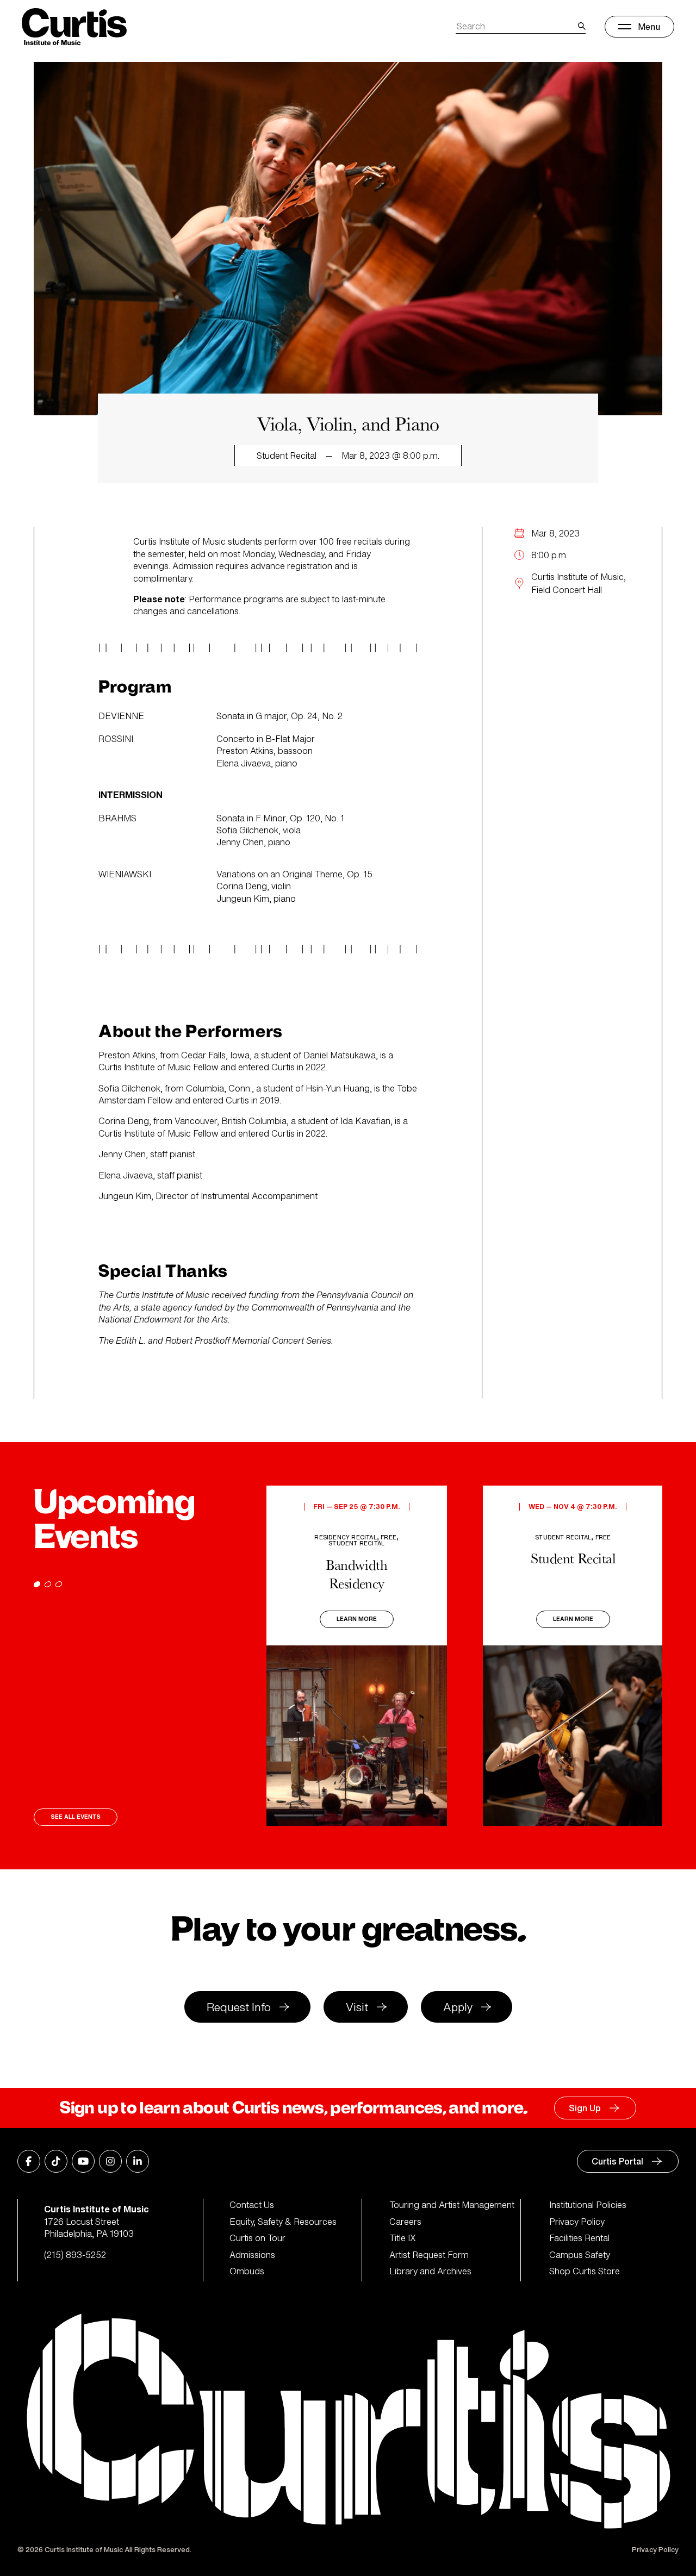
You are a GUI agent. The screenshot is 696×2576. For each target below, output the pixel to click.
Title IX (403, 2238)
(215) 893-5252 (75, 2255)
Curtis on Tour (257, 2238)
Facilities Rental (579, 2238)
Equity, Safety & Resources (283, 2222)
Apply (458, 2007)
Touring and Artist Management (452, 2205)
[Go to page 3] (59, 1584)
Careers (405, 2222)
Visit (357, 2007)
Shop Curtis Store (585, 2271)
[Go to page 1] (37, 1584)
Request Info (239, 2007)
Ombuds (247, 2271)
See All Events (76, 1817)
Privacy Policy (577, 2222)
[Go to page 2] (48, 1584)
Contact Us (252, 2205)
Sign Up (585, 2108)
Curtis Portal (617, 2161)
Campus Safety (580, 2255)
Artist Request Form (429, 2255)
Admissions (252, 2255)
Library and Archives (430, 2271)
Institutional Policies (588, 2205)
